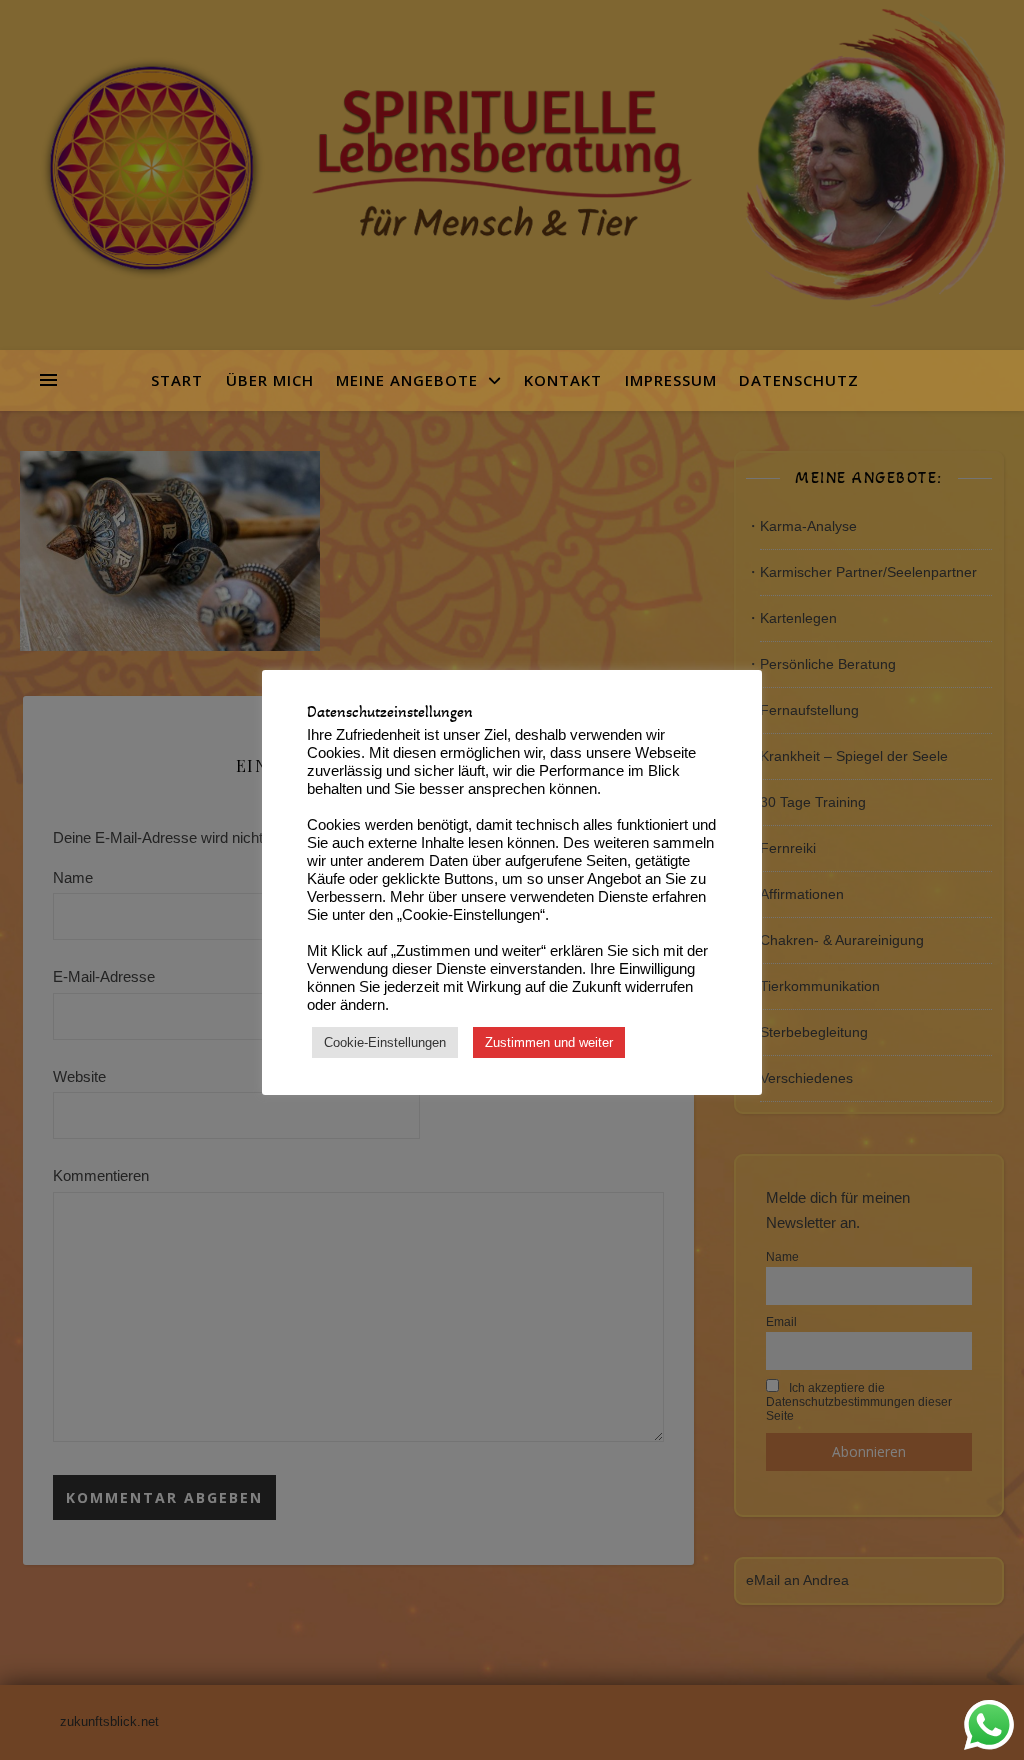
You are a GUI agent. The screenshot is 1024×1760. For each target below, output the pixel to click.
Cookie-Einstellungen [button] (385, 1042)
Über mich (270, 380)
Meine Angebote (407, 380)
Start (184, 380)
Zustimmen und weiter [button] (549, 1042)
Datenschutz (799, 380)
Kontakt (563, 380)
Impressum (671, 380)
